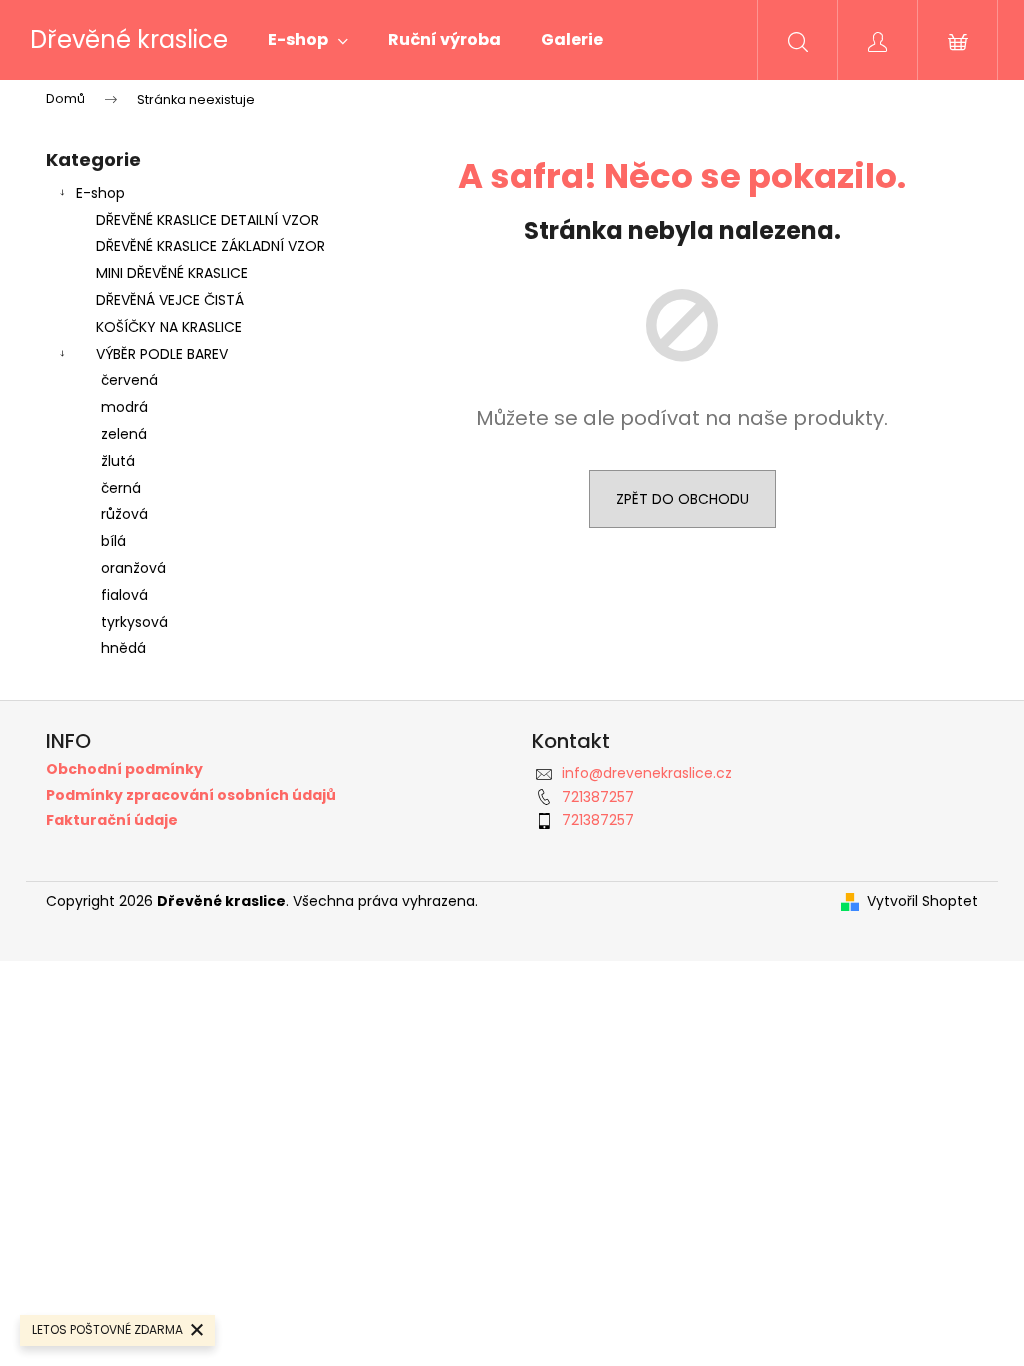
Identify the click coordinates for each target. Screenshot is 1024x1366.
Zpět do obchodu (682, 499)
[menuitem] (308, 40)
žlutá (118, 461)
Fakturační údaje (112, 820)
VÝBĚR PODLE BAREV (162, 354)
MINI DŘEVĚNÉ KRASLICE (172, 273)
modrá (124, 407)
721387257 (598, 797)
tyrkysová (134, 622)
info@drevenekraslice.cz (647, 773)
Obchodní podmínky (124, 769)
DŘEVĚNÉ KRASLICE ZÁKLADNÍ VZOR (210, 246)
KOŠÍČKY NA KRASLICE (169, 327)
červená (129, 380)
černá (121, 488)
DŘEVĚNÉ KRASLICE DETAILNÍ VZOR (207, 220)
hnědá (123, 648)
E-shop (100, 193)
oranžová (133, 568)
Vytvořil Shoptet (922, 901)
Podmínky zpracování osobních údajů (191, 795)
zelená (124, 434)
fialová (124, 595)
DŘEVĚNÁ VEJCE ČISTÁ (170, 300)
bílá (113, 541)
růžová (124, 514)
